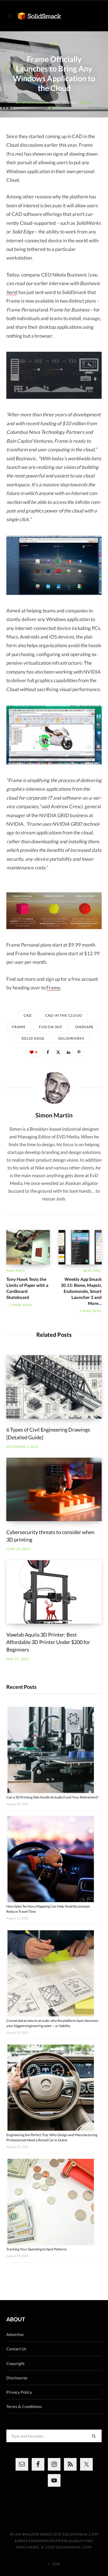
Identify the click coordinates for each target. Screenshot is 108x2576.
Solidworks (71, 1038)
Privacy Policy (19, 2392)
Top (56, 2564)
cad (28, 1015)
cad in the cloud (64, 1015)
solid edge (33, 1038)
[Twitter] (58, 1052)
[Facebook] (48, 1052)
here (11, 292)
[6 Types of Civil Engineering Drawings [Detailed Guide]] (54, 1387)
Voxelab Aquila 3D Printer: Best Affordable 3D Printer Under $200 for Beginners (48, 1642)
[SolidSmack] (39, 16)
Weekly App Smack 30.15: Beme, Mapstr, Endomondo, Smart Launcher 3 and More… (81, 1291)
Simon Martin (35, 102)
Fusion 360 (50, 1027)
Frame (53, 988)
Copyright (15, 2363)
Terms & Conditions (24, 2406)
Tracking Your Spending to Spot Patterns (36, 2249)
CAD (54, 44)
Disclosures (17, 2378)
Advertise (15, 2334)
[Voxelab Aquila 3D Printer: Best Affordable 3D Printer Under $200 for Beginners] (54, 1592)
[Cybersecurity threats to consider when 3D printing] (54, 1489)
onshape (84, 1027)
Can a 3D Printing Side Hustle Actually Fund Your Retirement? (52, 1797)
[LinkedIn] (69, 1052)
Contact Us (16, 2349)
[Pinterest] (79, 1052)
